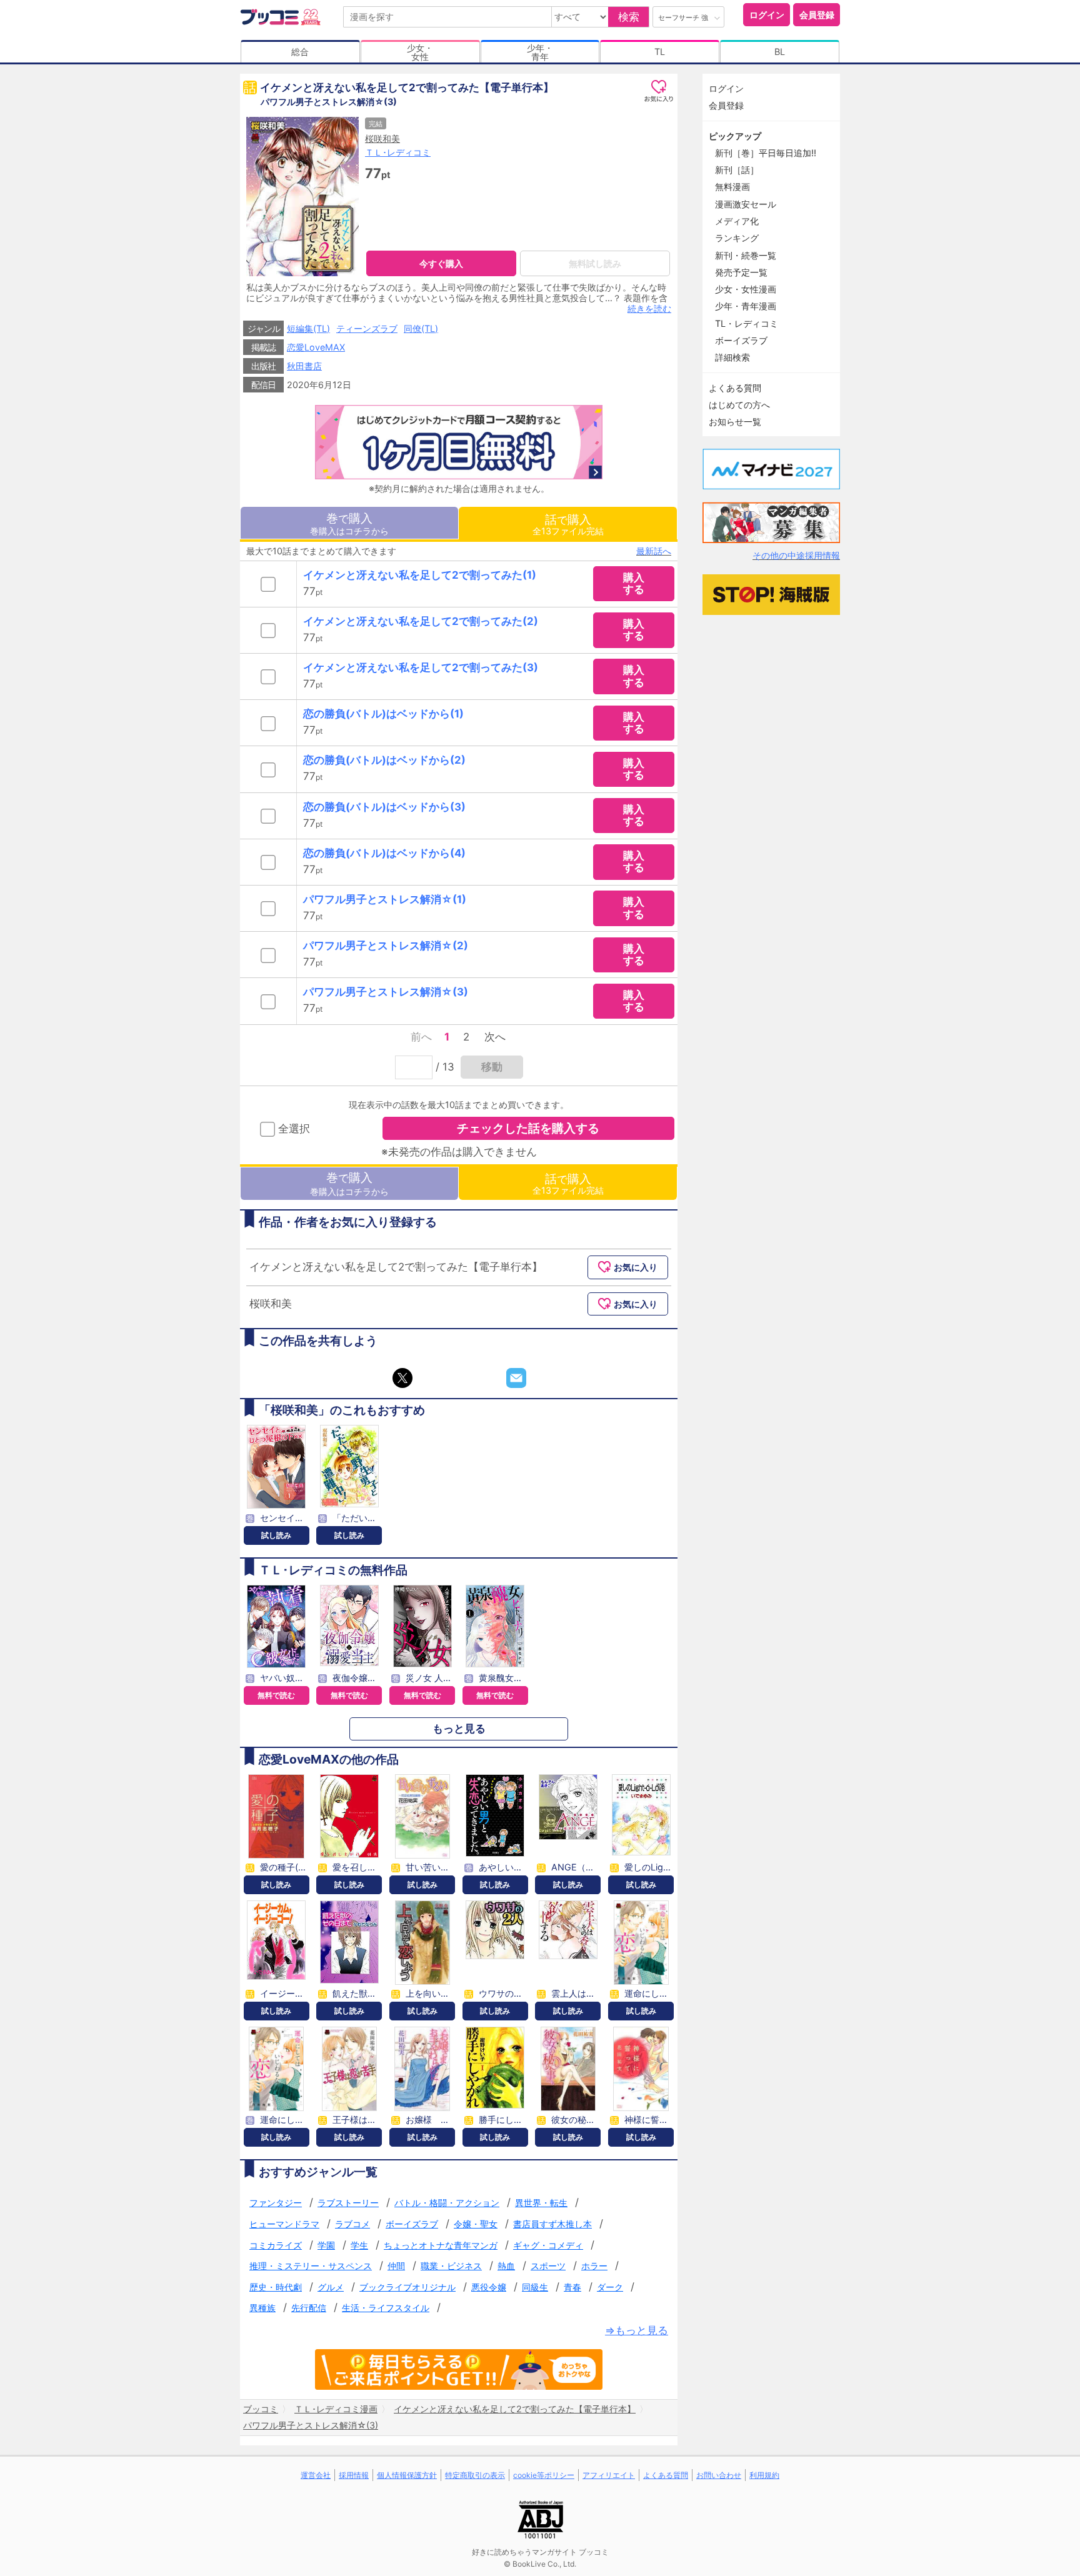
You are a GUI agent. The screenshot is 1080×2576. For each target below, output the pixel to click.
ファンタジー (276, 2203)
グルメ (331, 2287)
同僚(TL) (421, 328)
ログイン (767, 15)
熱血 (506, 2266)
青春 (572, 2287)
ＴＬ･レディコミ (398, 152)
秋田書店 (304, 366)
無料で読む (276, 1695)
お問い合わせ (719, 2475)
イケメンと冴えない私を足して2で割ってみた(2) (421, 621)
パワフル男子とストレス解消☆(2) (386, 946)
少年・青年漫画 (746, 306)
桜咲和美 (382, 138)
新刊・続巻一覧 (746, 255)
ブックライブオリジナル (407, 2287)
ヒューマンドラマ (284, 2224)
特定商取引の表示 (475, 2475)
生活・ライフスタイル (386, 2308)
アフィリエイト (609, 2475)
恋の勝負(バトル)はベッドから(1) (383, 714)
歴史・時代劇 (276, 2287)
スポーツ (548, 2266)
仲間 (396, 2266)
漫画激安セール (746, 204)
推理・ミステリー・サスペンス (311, 2266)
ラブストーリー (348, 2203)
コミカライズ (276, 2245)
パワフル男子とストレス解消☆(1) (385, 899)
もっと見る (459, 1729)
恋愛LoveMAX (316, 347)
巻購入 (349, 523)
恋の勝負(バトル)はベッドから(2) (384, 760)
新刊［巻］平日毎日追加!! (766, 153)
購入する (634, 583)
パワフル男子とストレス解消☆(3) (386, 992)
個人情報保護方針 (407, 2475)
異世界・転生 (541, 2203)
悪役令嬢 (489, 2287)
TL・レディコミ (747, 323)
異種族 (262, 2308)
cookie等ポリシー (544, 2475)
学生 (359, 2245)
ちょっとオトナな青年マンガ (441, 2245)
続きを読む (649, 308)
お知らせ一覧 (735, 422)
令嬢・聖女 (476, 2224)
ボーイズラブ (412, 2224)
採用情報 (354, 2475)
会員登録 (817, 15)
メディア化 (737, 221)
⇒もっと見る (637, 2331)
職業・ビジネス (451, 2266)
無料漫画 (732, 187)
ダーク (610, 2287)
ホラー (594, 2266)
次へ (495, 1037)
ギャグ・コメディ (548, 2245)
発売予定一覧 (741, 272)
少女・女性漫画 (746, 289)
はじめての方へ (739, 405)
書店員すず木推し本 (552, 2224)
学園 (326, 2245)
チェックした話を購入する (528, 1128)
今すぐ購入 (441, 263)
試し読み (276, 1535)
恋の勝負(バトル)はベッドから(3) (384, 807)
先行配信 (309, 2308)
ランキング (737, 238)
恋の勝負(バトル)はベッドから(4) (384, 853)
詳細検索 (732, 357)
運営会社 (316, 2475)
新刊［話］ (737, 170)
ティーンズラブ (367, 328)
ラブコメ (352, 2224)
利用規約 (764, 2475)
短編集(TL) (308, 328)
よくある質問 (735, 388)
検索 (629, 17)
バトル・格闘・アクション (447, 2203)
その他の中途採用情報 (796, 555)
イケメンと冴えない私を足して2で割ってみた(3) (421, 667)
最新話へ (654, 551)
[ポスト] (402, 1378)
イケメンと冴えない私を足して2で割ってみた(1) (420, 575)
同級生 (535, 2287)
